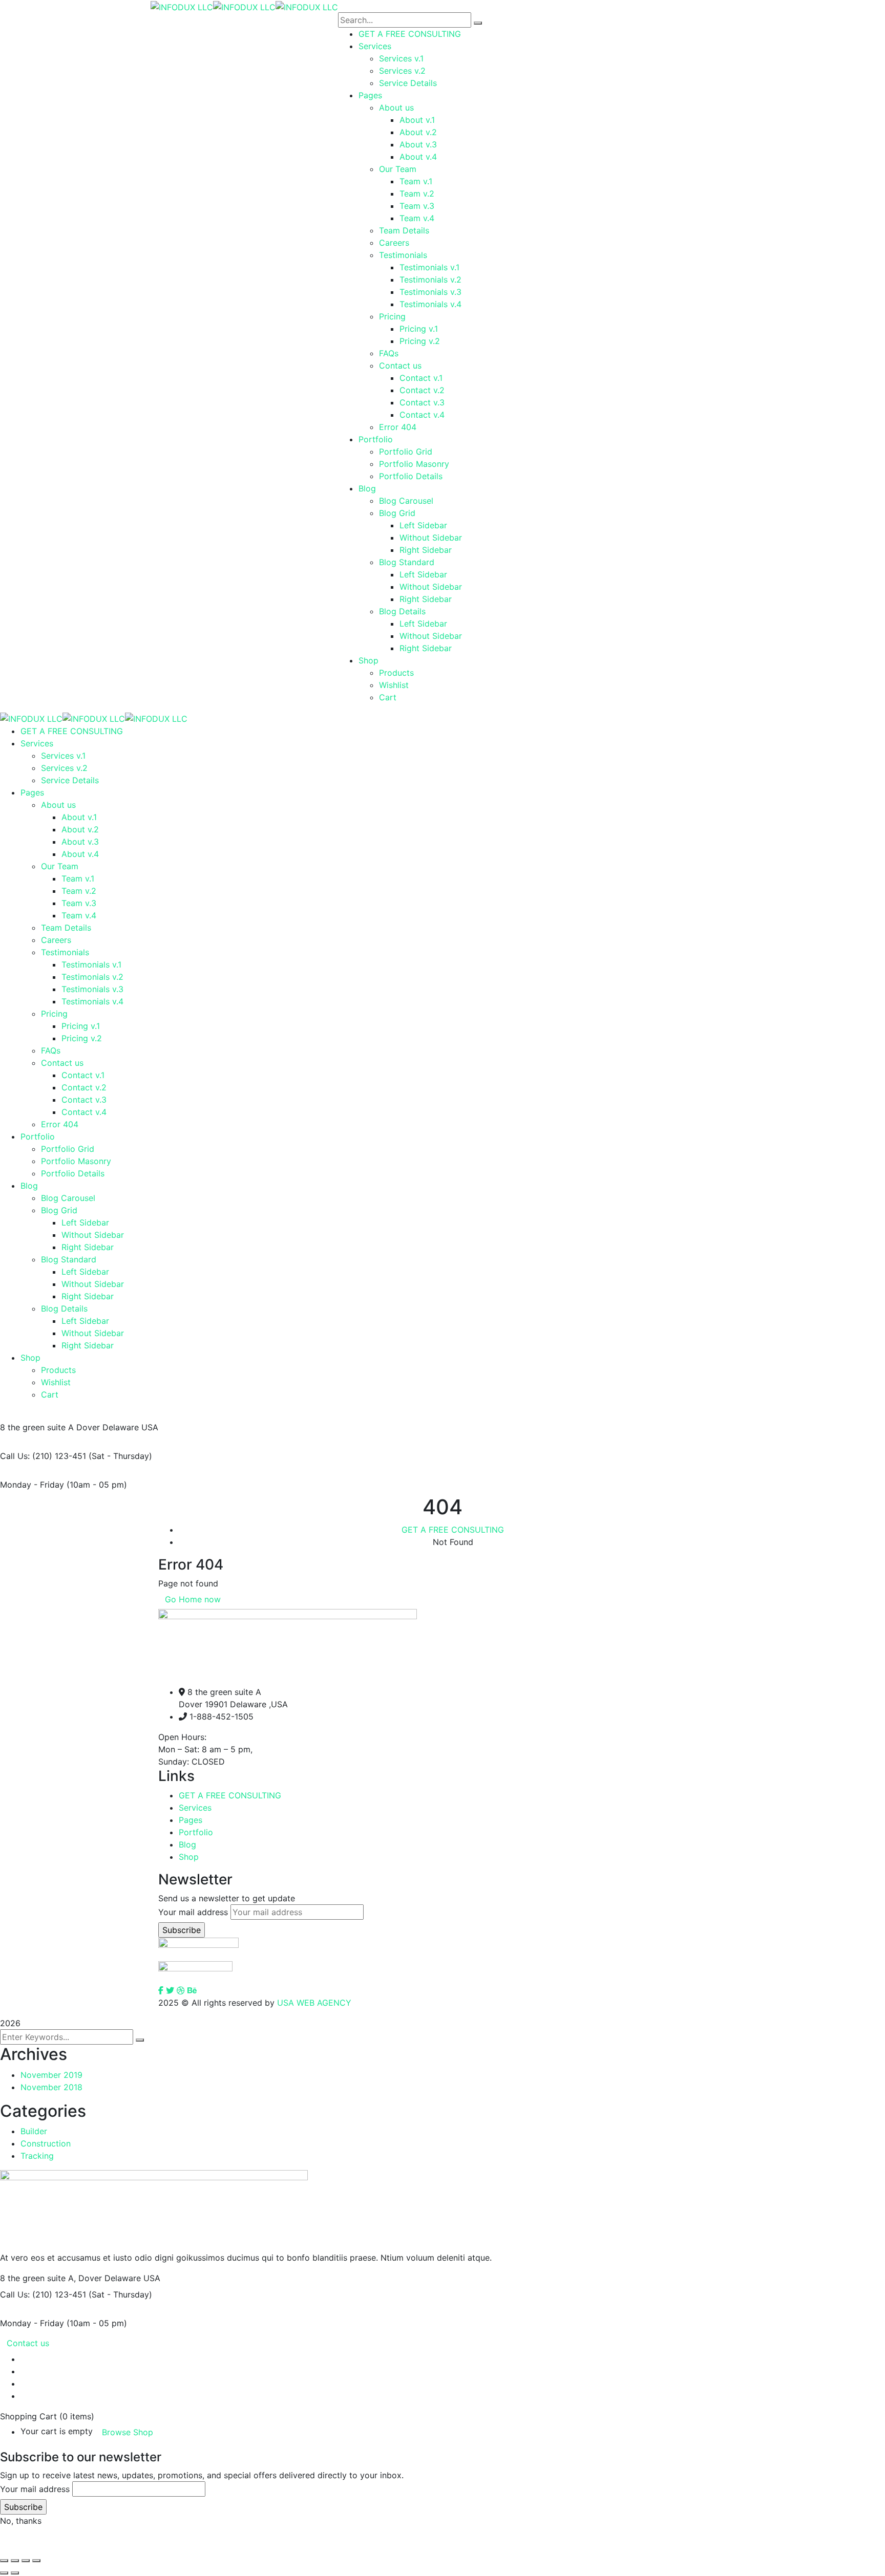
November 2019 (51, 2075)
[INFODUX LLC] (182, 6)
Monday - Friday (32, 1485)
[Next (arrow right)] (15, 2573)
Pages (191, 1820)
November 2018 (51, 2087)
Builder (34, 2131)
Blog (187, 1844)
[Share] (15, 2561)
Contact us (28, 2343)
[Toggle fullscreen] (26, 2561)
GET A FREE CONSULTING (453, 1530)
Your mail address (193, 1912)
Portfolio (196, 1832)
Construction (46, 2143)
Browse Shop (128, 2432)
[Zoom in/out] (36, 2561)
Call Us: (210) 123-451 (43, 1456)
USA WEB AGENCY (314, 2003)
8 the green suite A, (38, 2278)
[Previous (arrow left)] (4, 2573)
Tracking (37, 2156)
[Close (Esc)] (4, 2561)
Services (195, 1808)
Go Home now (193, 1599)
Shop (189, 1857)
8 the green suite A (37, 1427)
